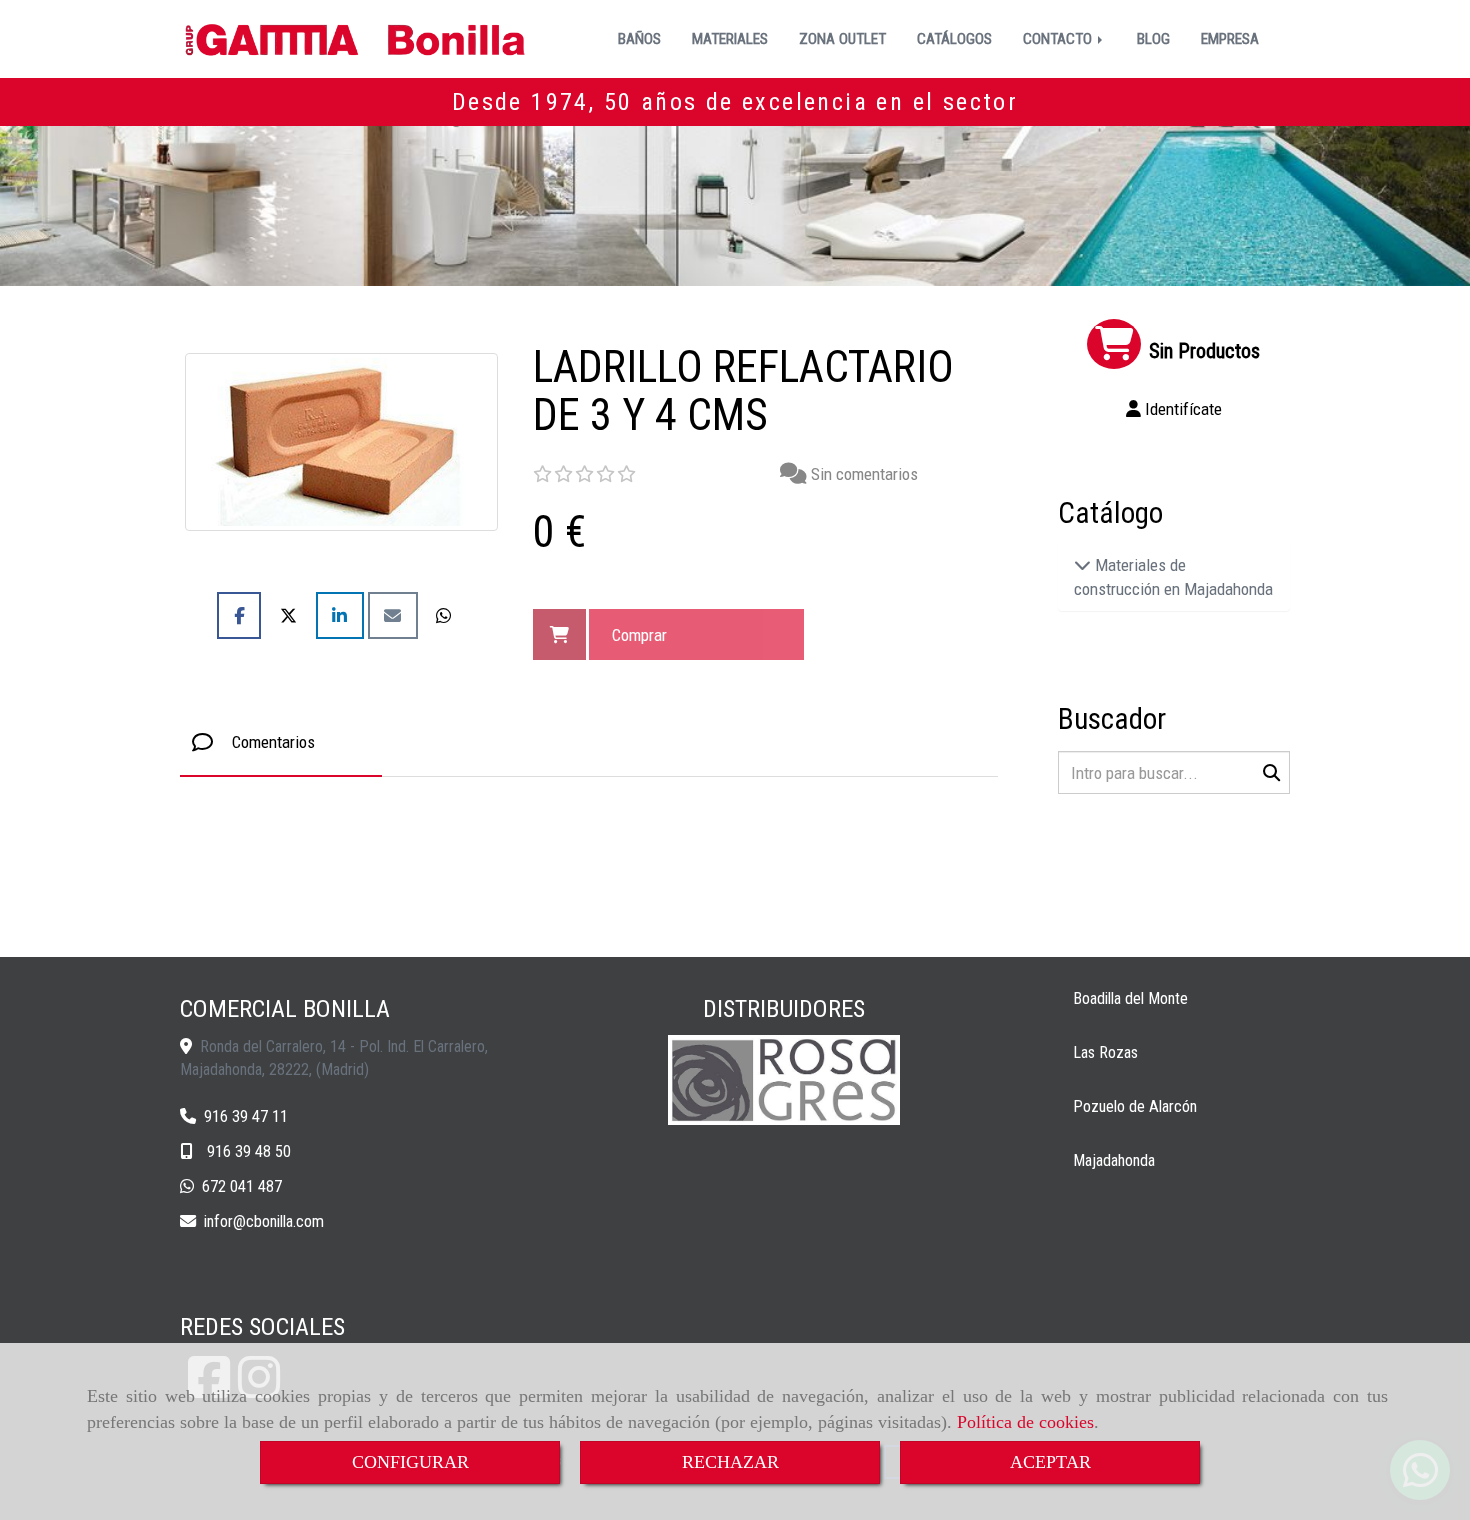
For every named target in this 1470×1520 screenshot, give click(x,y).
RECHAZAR (730, 1462)
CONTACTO (1059, 39)
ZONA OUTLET (842, 39)
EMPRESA (1230, 39)
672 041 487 (242, 1186)
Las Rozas (1105, 1052)
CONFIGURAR (410, 1462)
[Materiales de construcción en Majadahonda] (1082, 565)
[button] (1174, 409)
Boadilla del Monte (1130, 998)
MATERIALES (730, 39)
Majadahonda (1114, 1160)
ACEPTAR (1050, 1462)
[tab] (281, 742)
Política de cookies (1025, 1422)
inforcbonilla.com (264, 1221)
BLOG (1153, 39)
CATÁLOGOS (954, 39)
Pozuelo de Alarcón (1135, 1106)
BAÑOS (639, 39)
